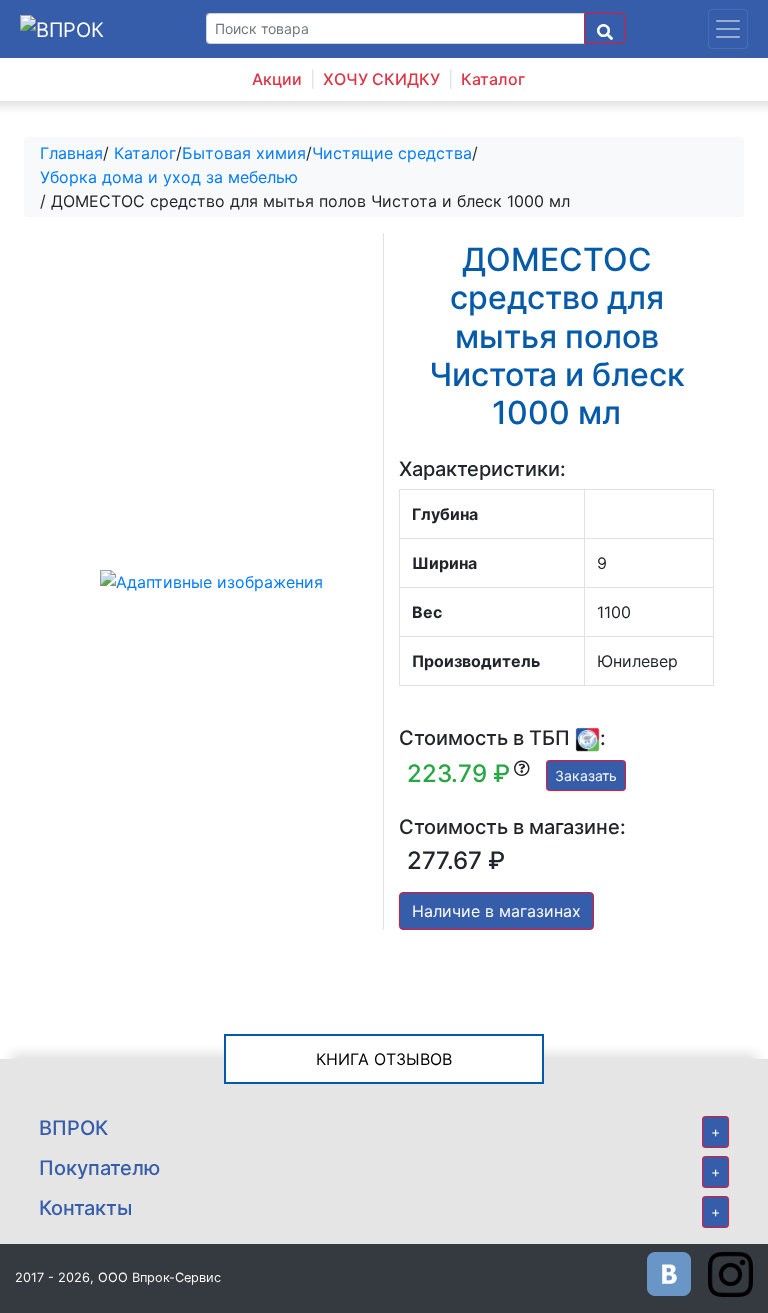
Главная (71, 153)
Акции (277, 79)
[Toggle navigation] (728, 29)
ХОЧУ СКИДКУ (381, 79)
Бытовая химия (244, 153)
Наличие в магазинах (496, 911)
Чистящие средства (392, 153)
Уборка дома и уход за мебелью (169, 177)
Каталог (493, 79)
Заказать (586, 775)
